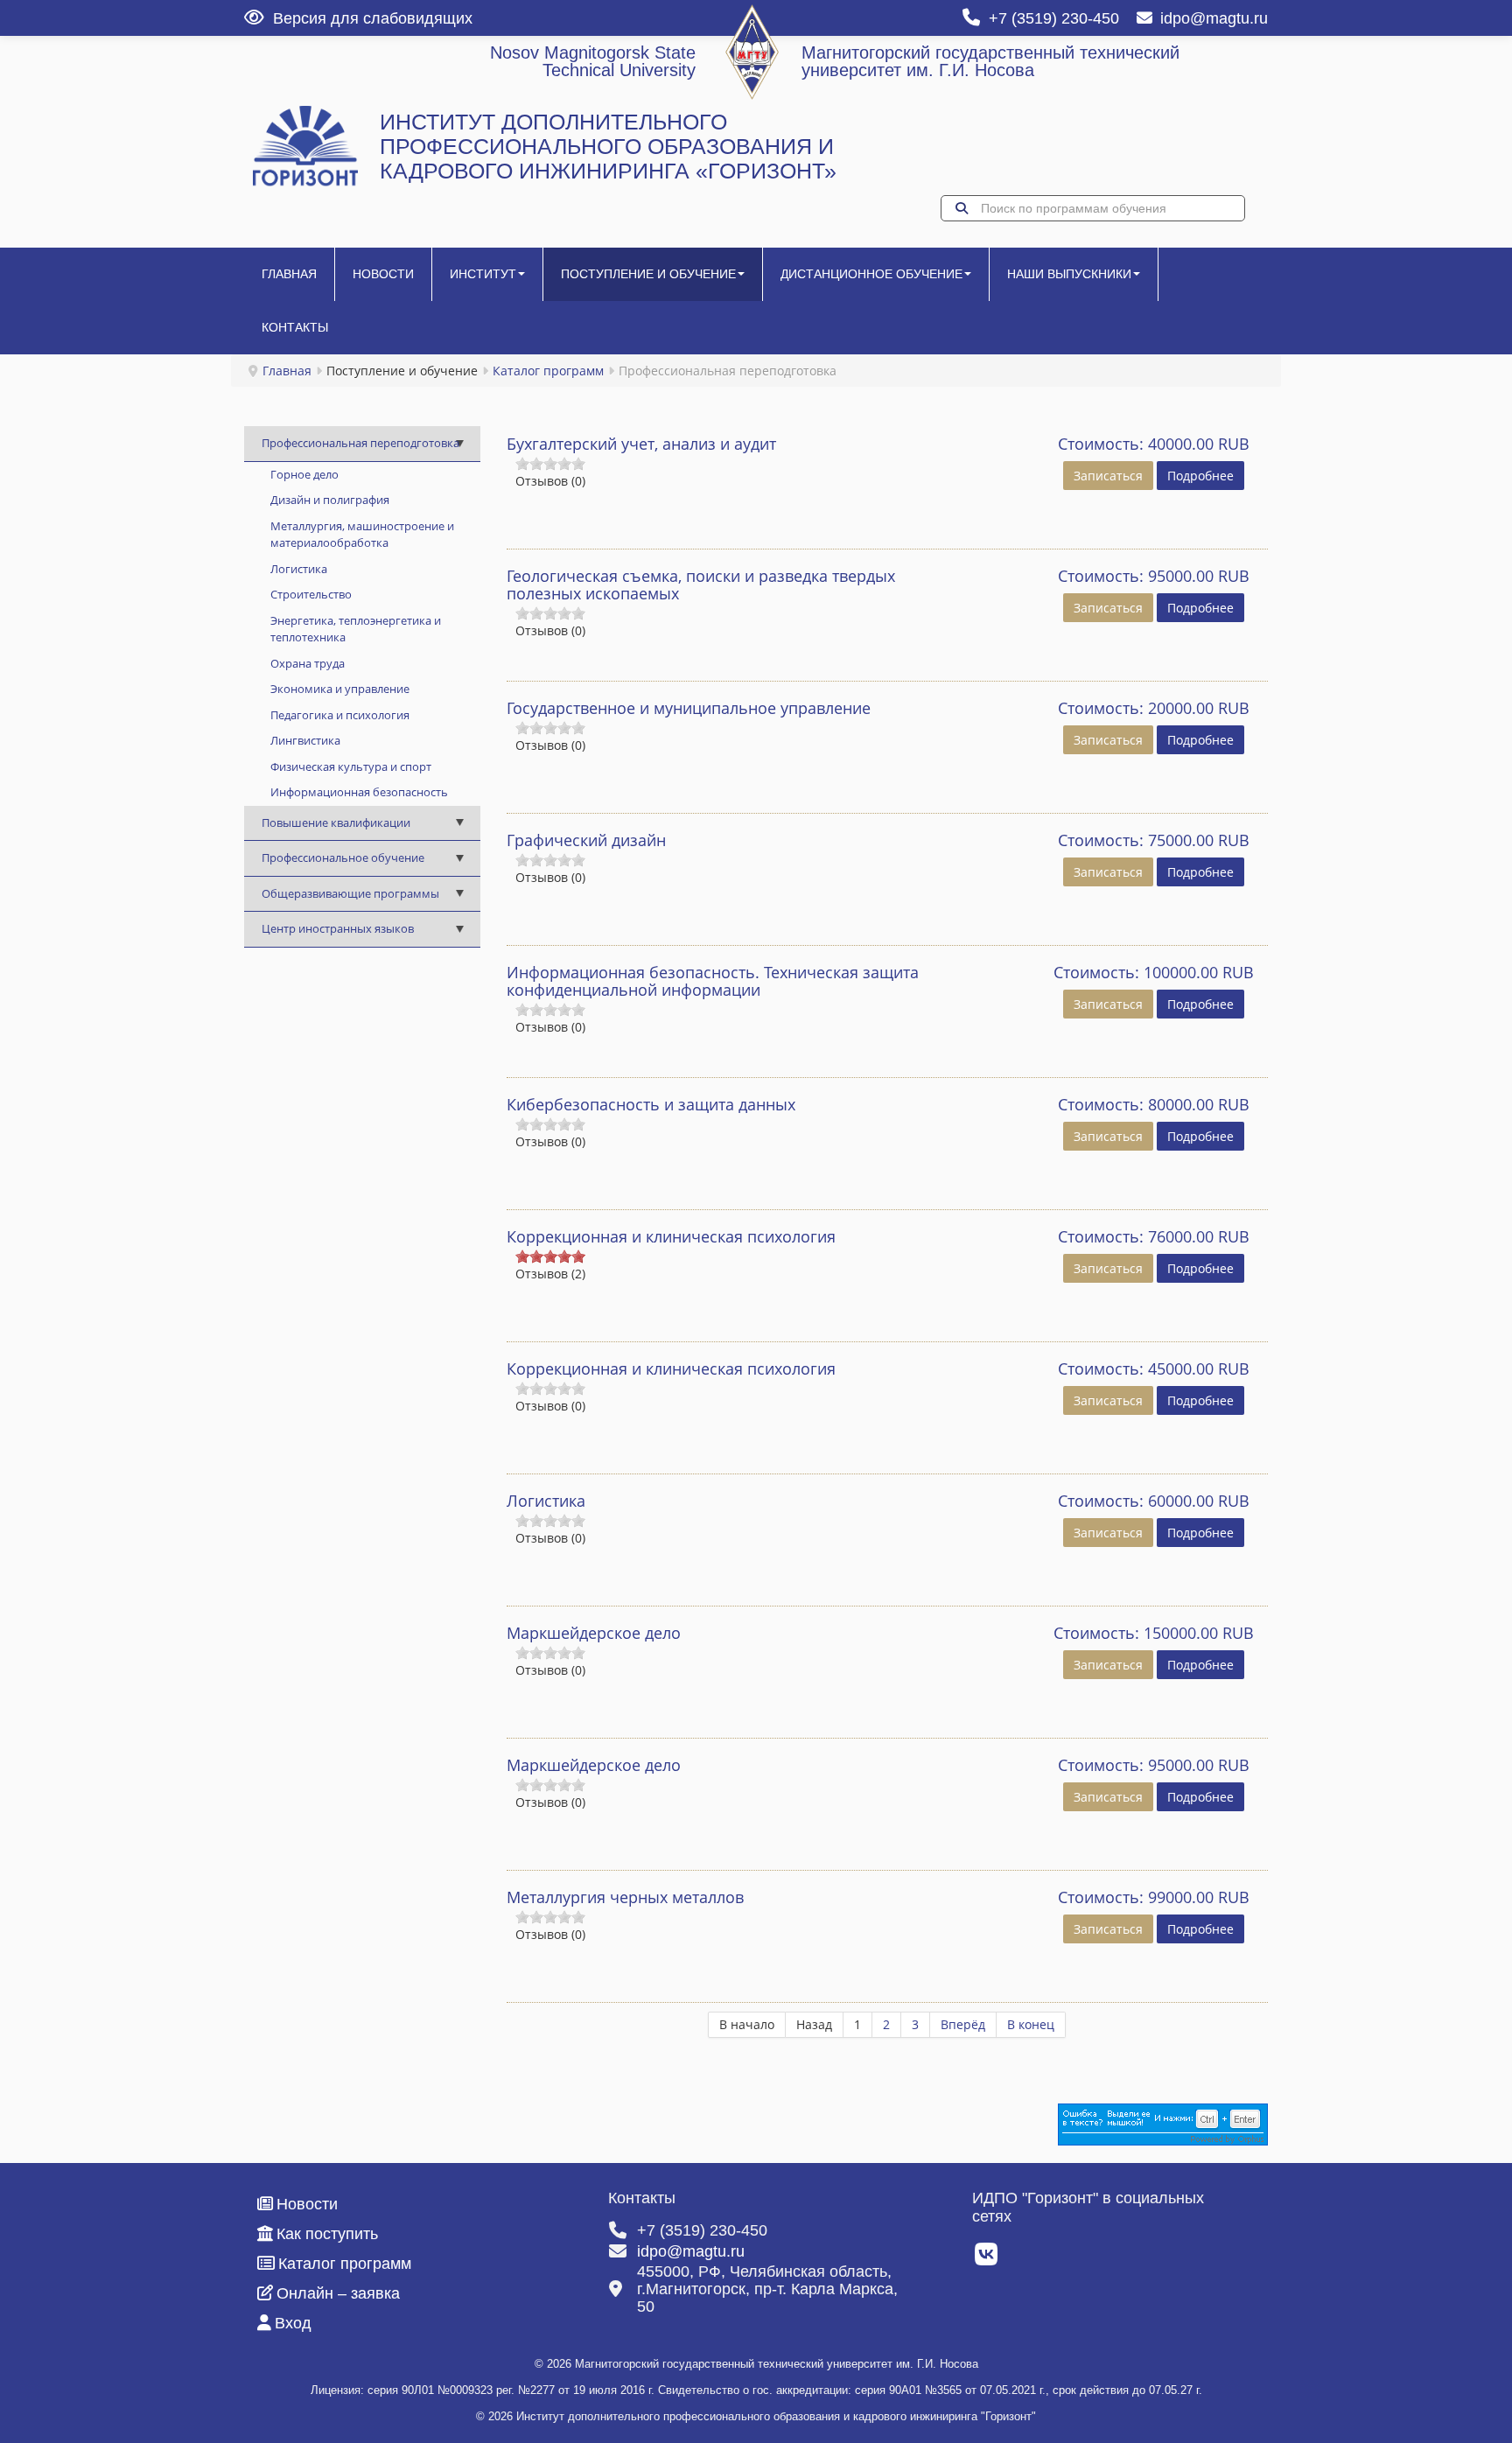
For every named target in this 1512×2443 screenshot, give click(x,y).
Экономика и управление (340, 689)
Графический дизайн (586, 840)
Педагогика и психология (340, 715)
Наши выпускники (1069, 274)
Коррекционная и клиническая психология (671, 1236)
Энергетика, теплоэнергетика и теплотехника (356, 629)
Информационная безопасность (359, 792)
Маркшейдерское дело (594, 1633)
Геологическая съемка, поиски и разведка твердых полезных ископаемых (701, 584)
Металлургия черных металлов (625, 1897)
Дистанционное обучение (871, 274)
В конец (1031, 2024)
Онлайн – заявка (338, 2293)
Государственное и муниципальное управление (689, 708)
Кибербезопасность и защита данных (651, 1104)
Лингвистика (305, 740)
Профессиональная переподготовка (360, 443)
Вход (293, 2323)
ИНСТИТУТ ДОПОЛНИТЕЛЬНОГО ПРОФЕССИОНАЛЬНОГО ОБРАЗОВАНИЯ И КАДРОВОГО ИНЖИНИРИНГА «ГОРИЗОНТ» (608, 147)
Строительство (311, 594)
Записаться (1108, 476)
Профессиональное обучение (343, 857)
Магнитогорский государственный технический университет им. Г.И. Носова (990, 61)
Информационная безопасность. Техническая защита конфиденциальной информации (713, 981)
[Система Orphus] (1163, 2123)
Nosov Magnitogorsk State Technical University (593, 61)
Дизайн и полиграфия (330, 500)
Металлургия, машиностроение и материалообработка (362, 535)
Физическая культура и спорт (351, 766)
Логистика (299, 569)
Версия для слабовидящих (373, 18)
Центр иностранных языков (338, 928)
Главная (289, 274)
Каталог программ (548, 371)
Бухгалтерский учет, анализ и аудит (641, 444)
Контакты (295, 327)
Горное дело (304, 474)
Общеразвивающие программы (350, 893)
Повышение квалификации (336, 822)
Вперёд (963, 2024)
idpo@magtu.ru (1214, 18)
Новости (383, 274)
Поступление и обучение (648, 274)
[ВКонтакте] (987, 2259)
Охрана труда (308, 663)
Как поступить (327, 2234)
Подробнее (1200, 476)
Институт (483, 274)
